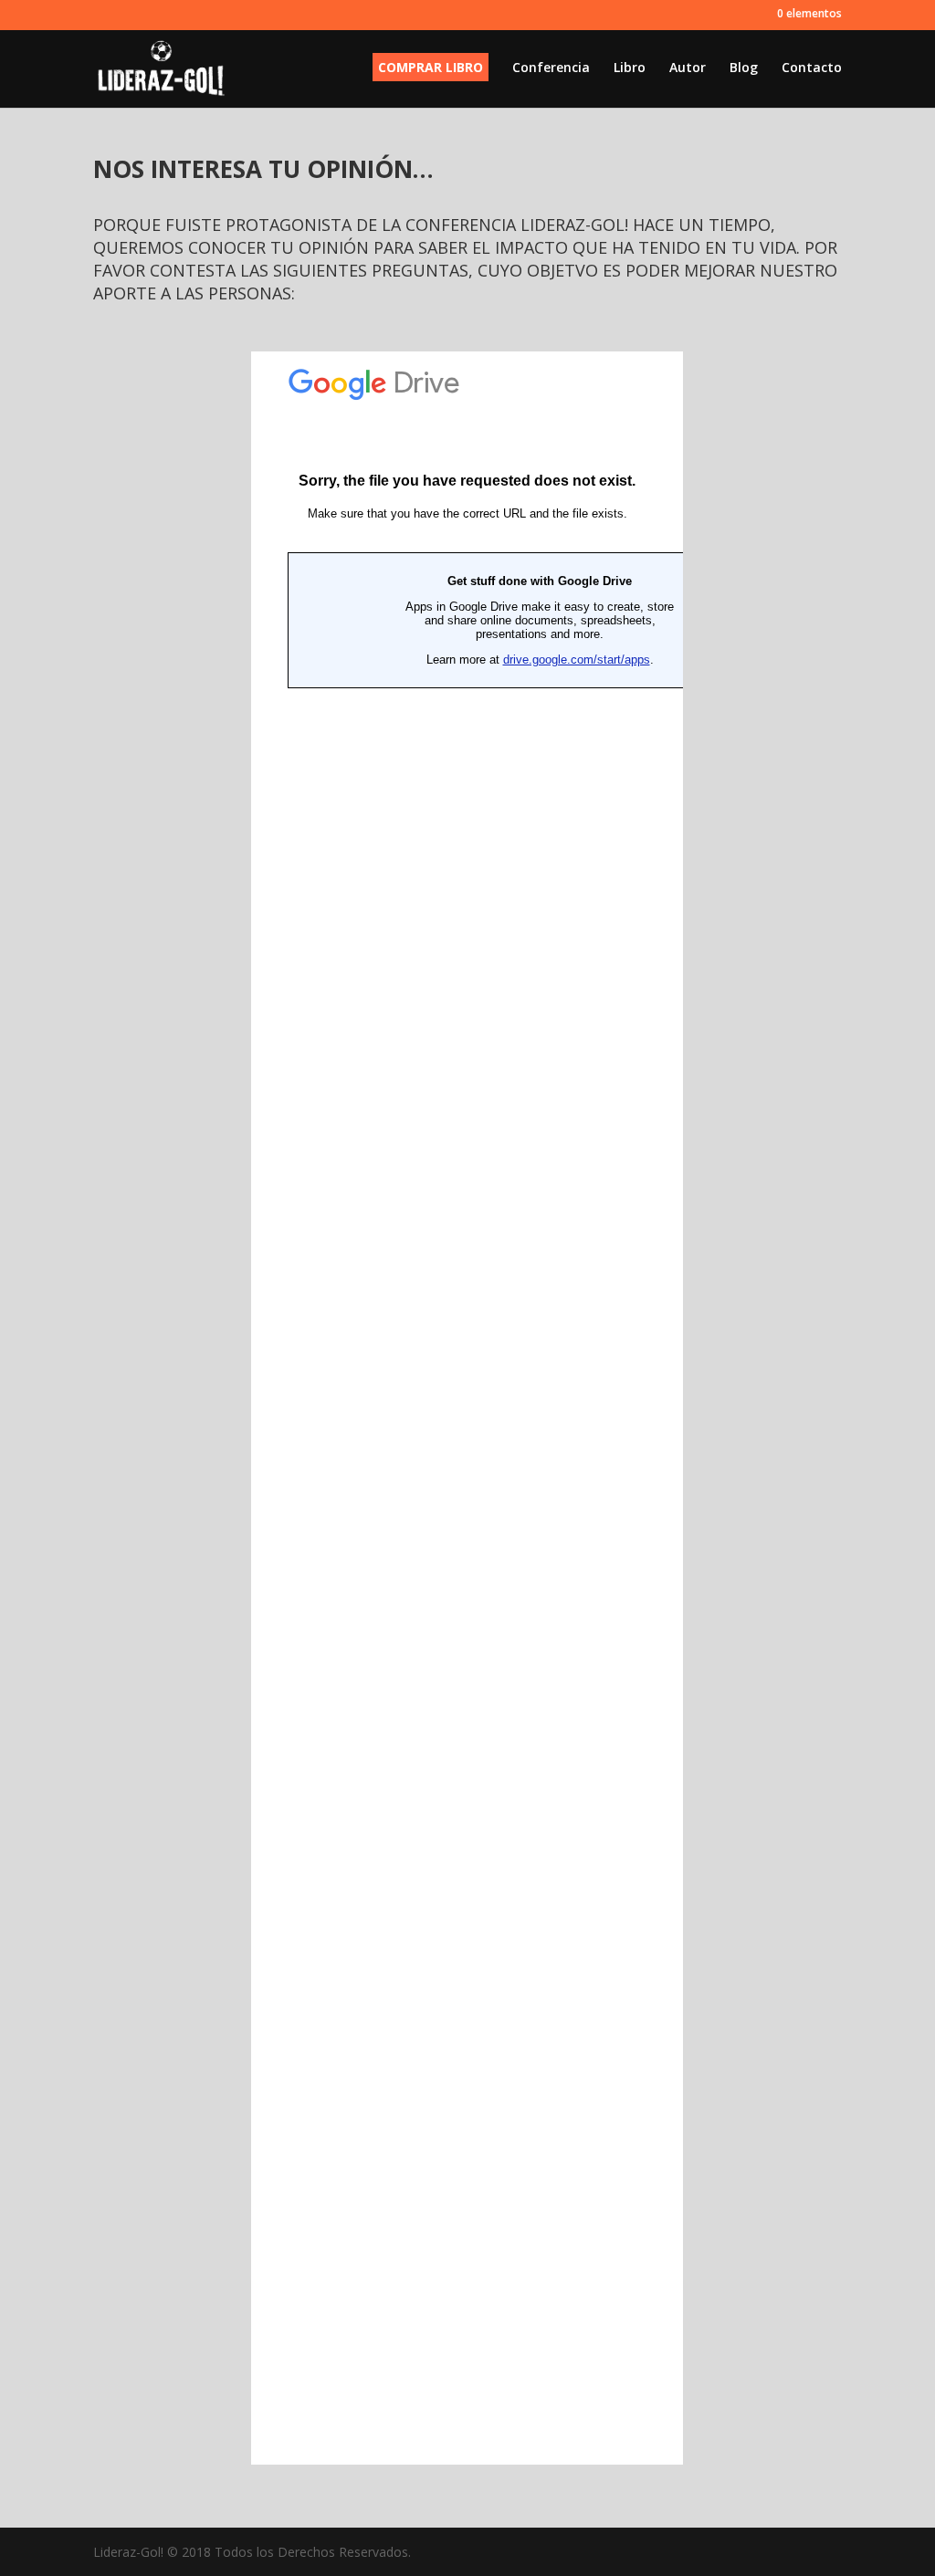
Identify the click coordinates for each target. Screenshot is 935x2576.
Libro (630, 68)
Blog (744, 68)
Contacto (812, 68)
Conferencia (551, 68)
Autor (688, 68)
